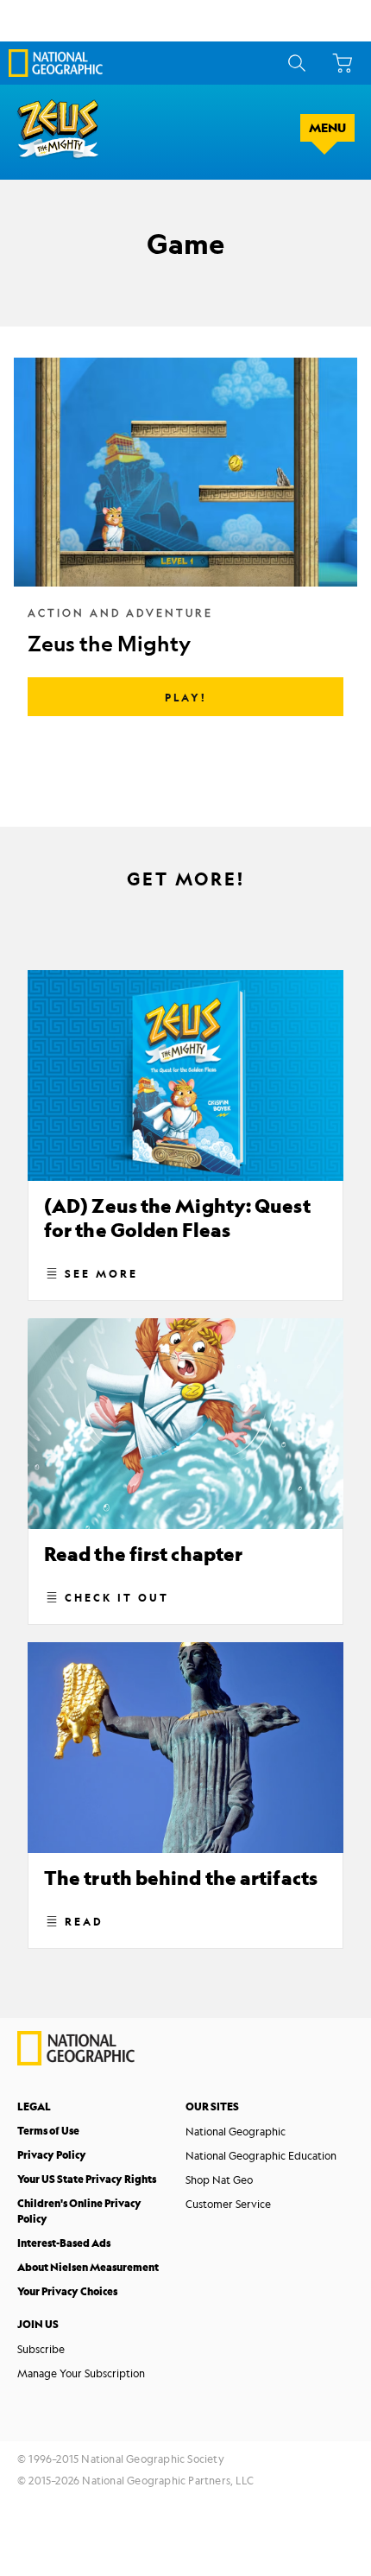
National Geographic (236, 2131)
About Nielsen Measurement (88, 2267)
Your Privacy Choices (67, 2291)
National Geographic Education (261, 2155)
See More (101, 1273)
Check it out (117, 1597)
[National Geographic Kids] (56, 63)
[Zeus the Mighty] (185, 541)
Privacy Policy (52, 2155)
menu (327, 128)
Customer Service (228, 2204)
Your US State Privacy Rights (87, 2179)
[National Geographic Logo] (76, 2061)
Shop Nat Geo (219, 2179)
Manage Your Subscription (81, 2373)
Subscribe (41, 2349)
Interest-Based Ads (64, 2243)
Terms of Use (48, 2131)
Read (84, 1921)
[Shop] (340, 63)
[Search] (294, 63)
